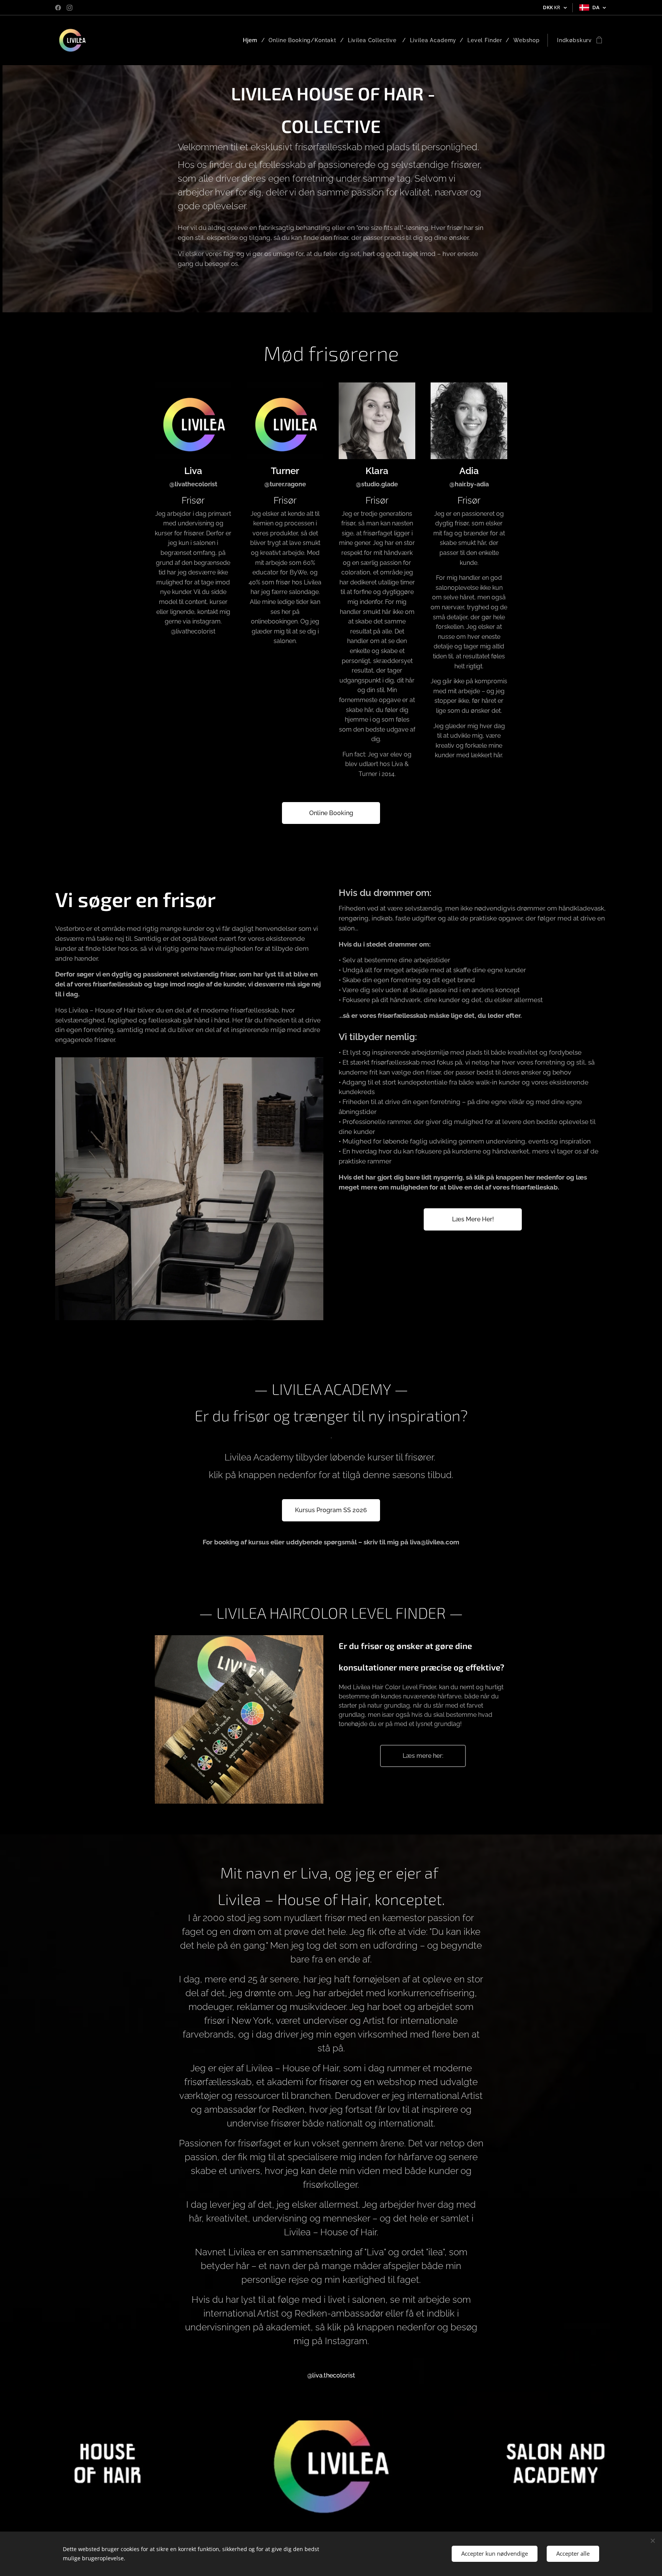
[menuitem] (253, 40)
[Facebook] (58, 8)
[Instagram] (70, 8)
